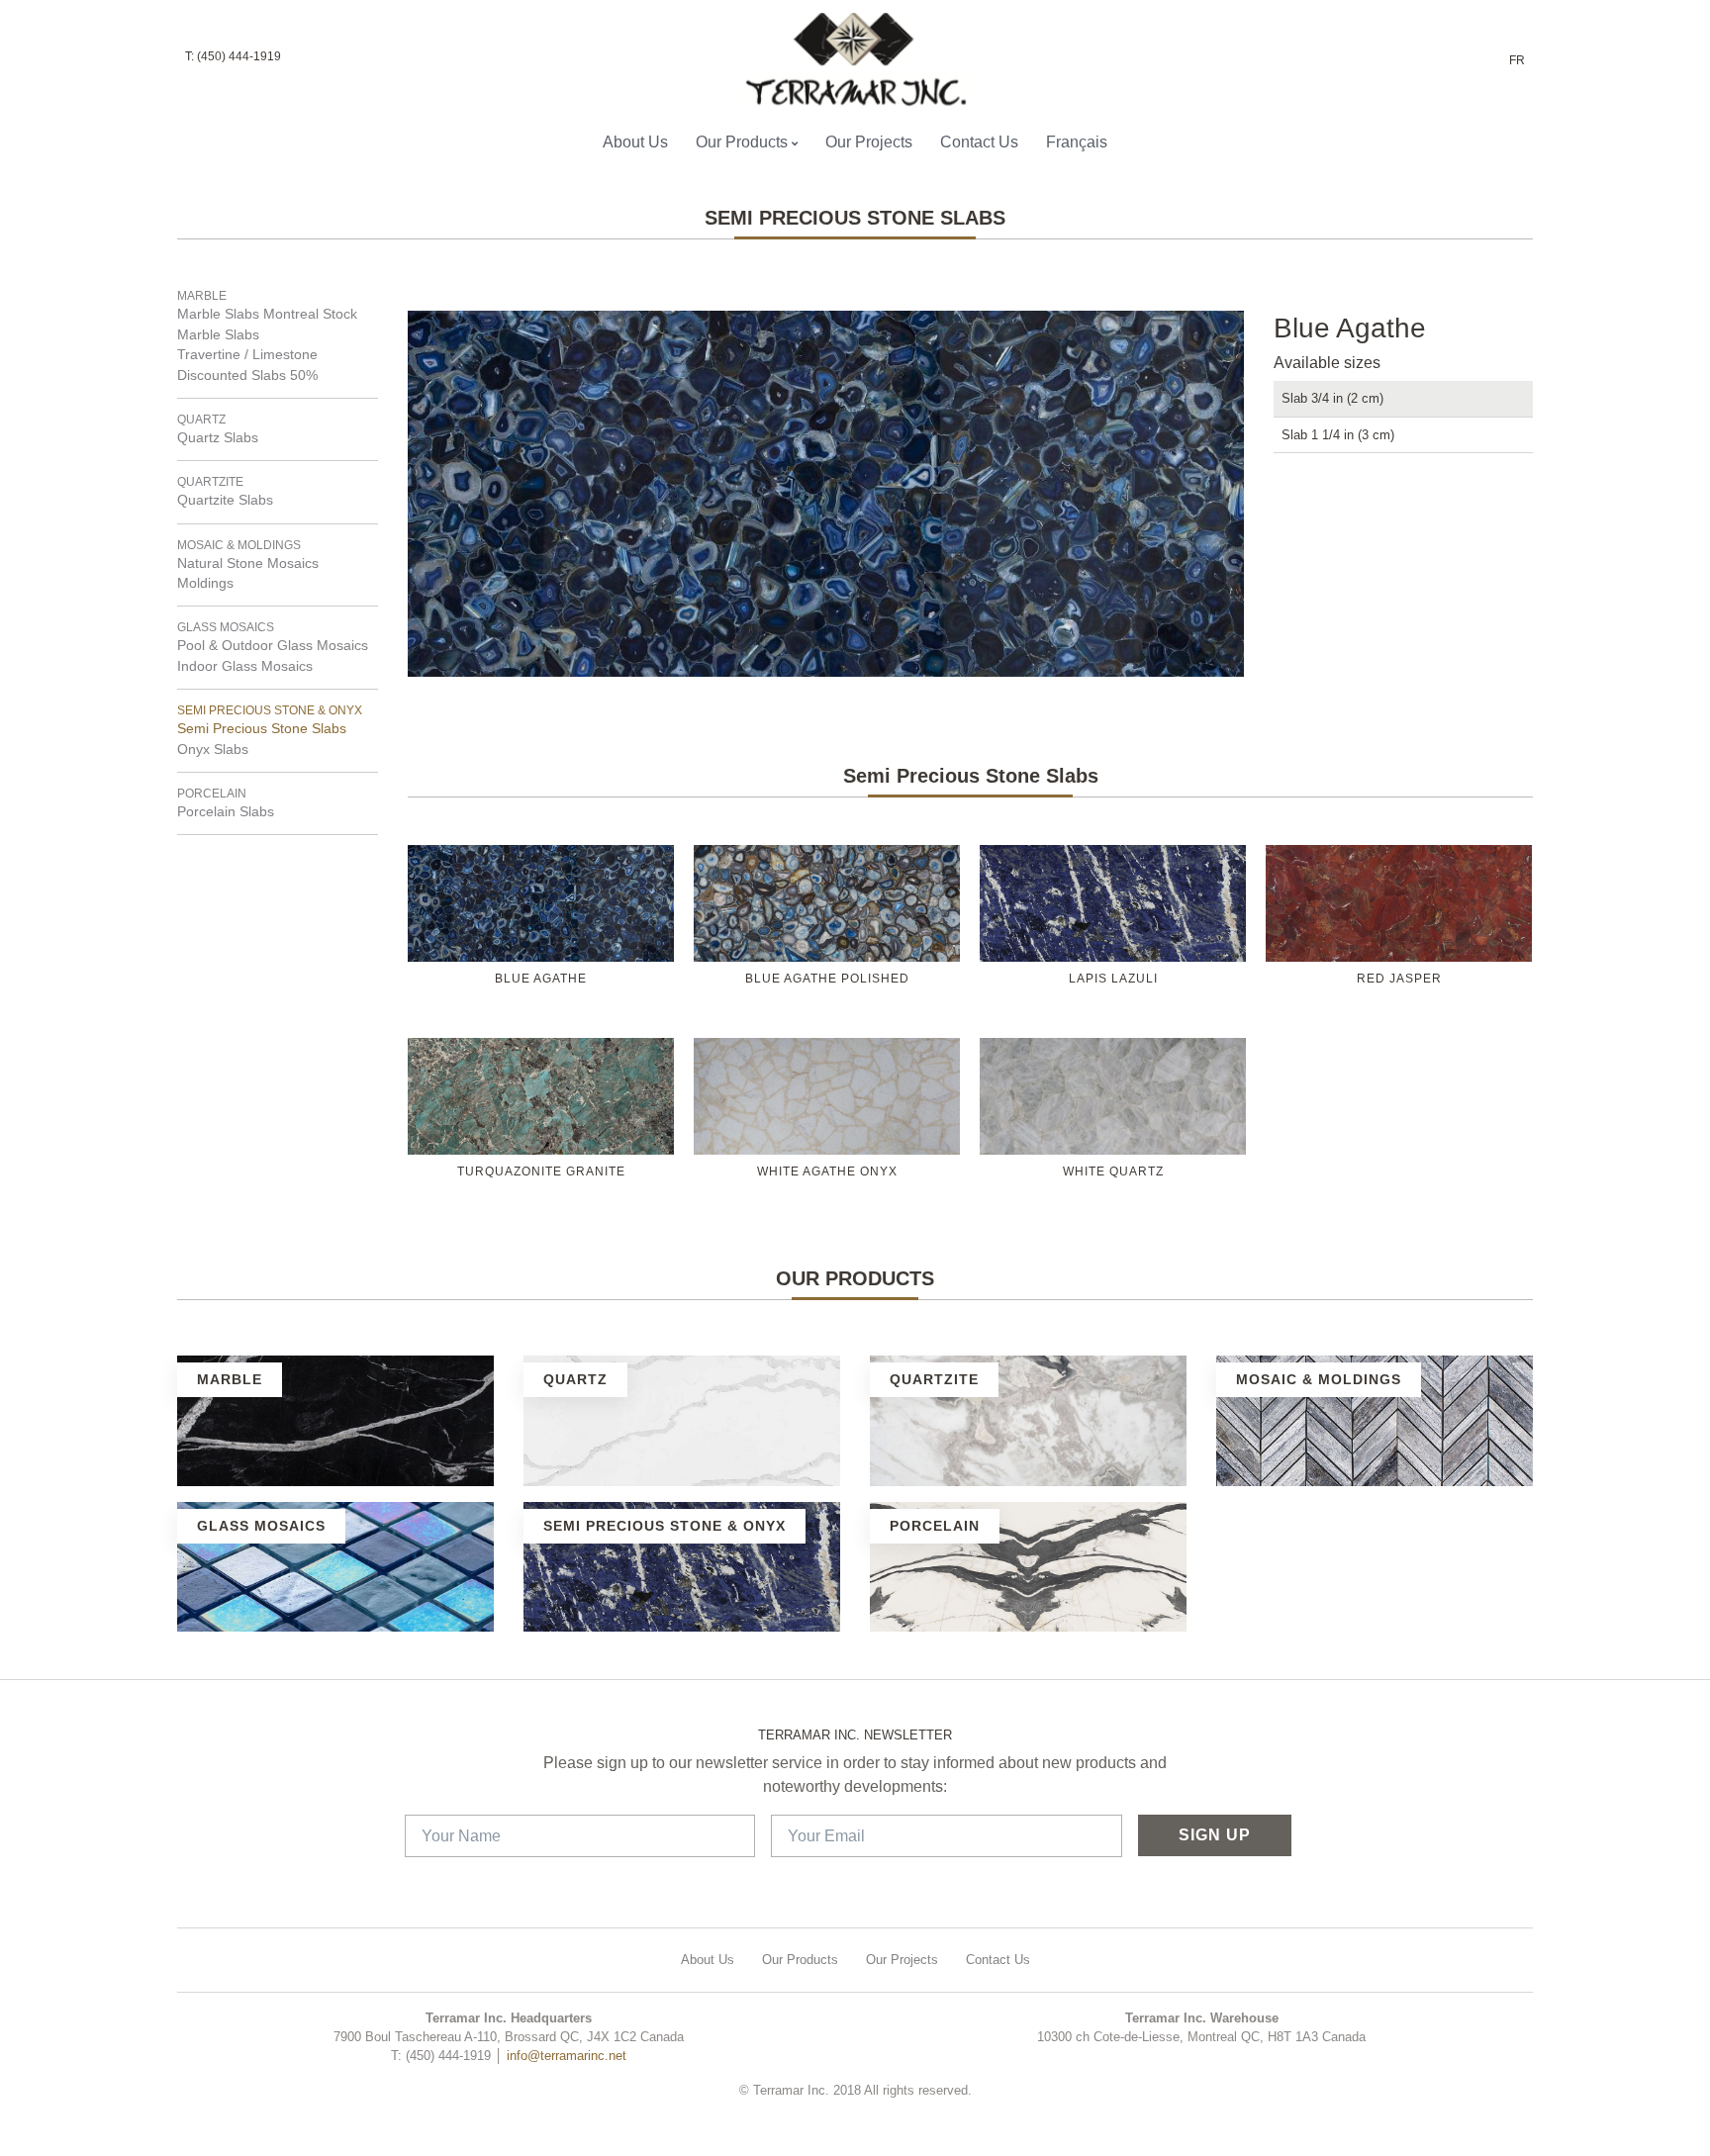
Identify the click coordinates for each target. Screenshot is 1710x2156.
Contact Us (979, 142)
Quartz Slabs (218, 438)
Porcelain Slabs (226, 812)
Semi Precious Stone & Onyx (270, 710)
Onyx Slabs (213, 750)
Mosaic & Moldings (239, 545)
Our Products (742, 142)
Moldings (205, 583)
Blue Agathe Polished (827, 979)
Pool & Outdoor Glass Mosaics (273, 646)
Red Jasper (1399, 979)
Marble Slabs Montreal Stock (267, 314)
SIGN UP (1215, 1835)
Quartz (201, 420)
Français (1077, 142)
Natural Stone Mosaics (248, 563)
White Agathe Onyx (827, 1172)
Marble (202, 296)
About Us (635, 142)
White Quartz (1113, 1172)
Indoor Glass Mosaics (245, 666)
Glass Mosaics (226, 627)
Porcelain (212, 794)
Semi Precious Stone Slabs (262, 729)
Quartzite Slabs (225, 500)
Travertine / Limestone (247, 355)
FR (1517, 60)
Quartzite (210, 482)
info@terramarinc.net (567, 2056)
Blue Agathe (541, 979)
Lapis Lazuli (1113, 979)
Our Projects (869, 142)
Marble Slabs (218, 335)
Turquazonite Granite (541, 1172)
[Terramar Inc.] (847, 59)
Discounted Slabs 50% (247, 375)
